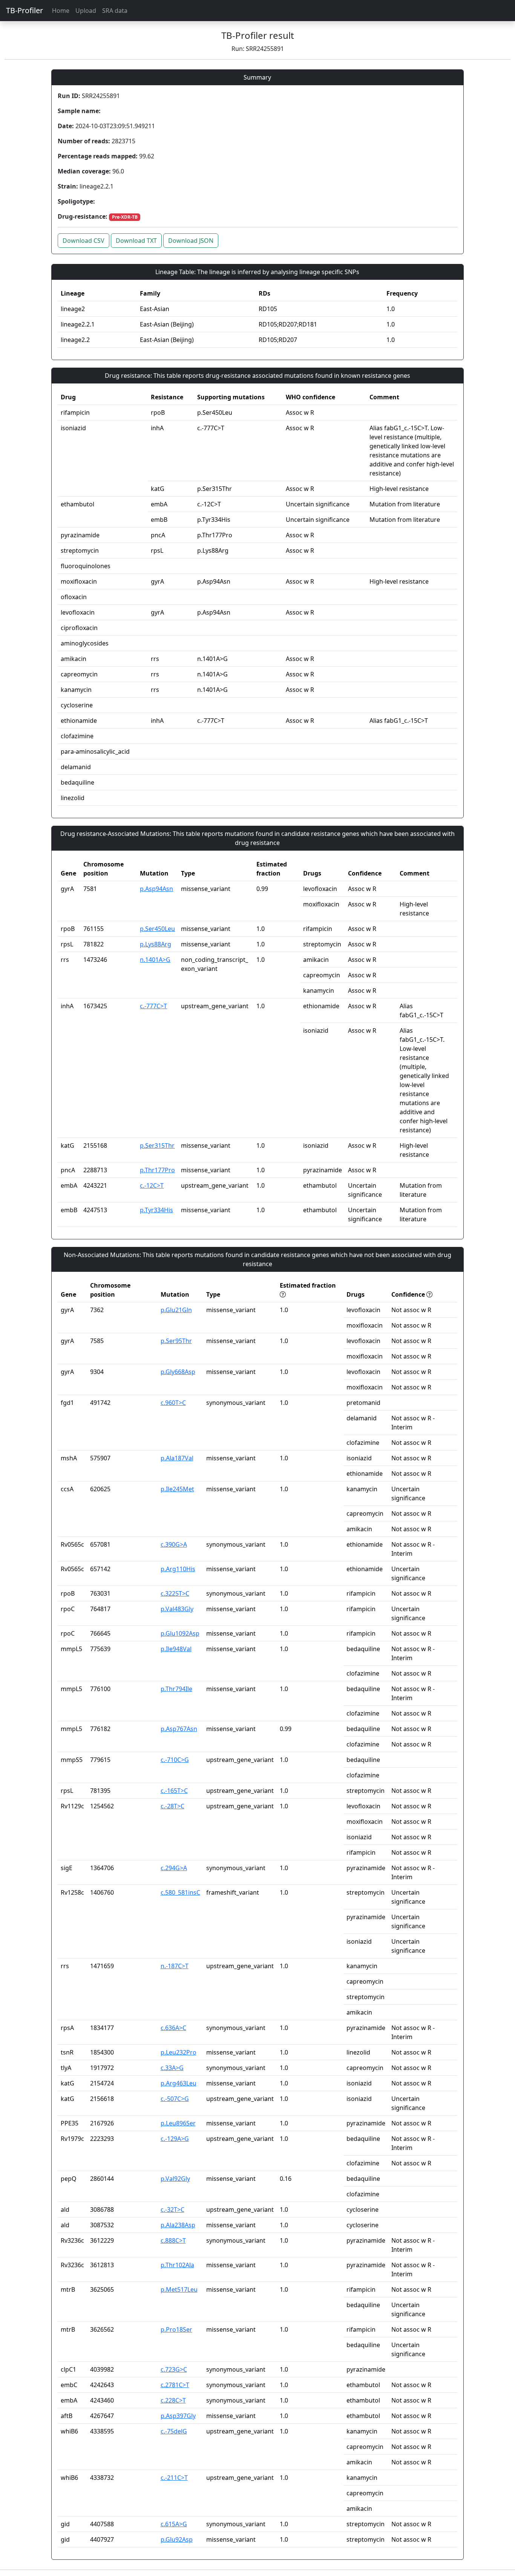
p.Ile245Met (177, 1489)
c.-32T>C (172, 2210)
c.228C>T (173, 2400)
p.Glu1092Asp (180, 1633)
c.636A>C (173, 2028)
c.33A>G (172, 2068)
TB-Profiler (25, 10)
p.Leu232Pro (179, 2052)
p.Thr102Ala (177, 2265)
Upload (86, 11)
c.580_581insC (180, 1892)
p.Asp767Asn (179, 1729)
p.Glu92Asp (177, 2539)
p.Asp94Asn (156, 889)
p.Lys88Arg (156, 944)
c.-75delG (174, 2431)
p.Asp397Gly (178, 2416)
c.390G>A (174, 1544)
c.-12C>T (152, 1185)
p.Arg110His (178, 1569)
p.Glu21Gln (176, 1310)
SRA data (115, 11)
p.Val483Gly (177, 1609)
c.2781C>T (175, 2385)
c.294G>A (174, 1868)
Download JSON (191, 241)
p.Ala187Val (177, 1458)
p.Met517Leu (179, 2289)
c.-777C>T (153, 1006)
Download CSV (84, 241)
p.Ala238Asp (178, 2225)
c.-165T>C (174, 1791)
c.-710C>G (175, 1760)
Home (61, 11)
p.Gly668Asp (178, 1372)
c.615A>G (174, 2524)
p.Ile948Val (176, 1649)
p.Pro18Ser (176, 2329)
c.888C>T (173, 2240)
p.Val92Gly (175, 2179)
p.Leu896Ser (178, 2123)
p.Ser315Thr (157, 1145)
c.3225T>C (175, 1593)
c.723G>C (174, 2369)
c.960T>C (173, 1403)
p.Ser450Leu (157, 929)
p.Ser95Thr (176, 1341)
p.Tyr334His (156, 1210)
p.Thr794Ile (176, 1689)
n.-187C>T (175, 1966)
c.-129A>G (175, 2139)
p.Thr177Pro (157, 1170)
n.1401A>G (155, 960)
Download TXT (136, 241)
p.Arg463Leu (179, 2083)
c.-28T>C (172, 1806)
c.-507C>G (175, 2099)
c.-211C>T (174, 2478)
